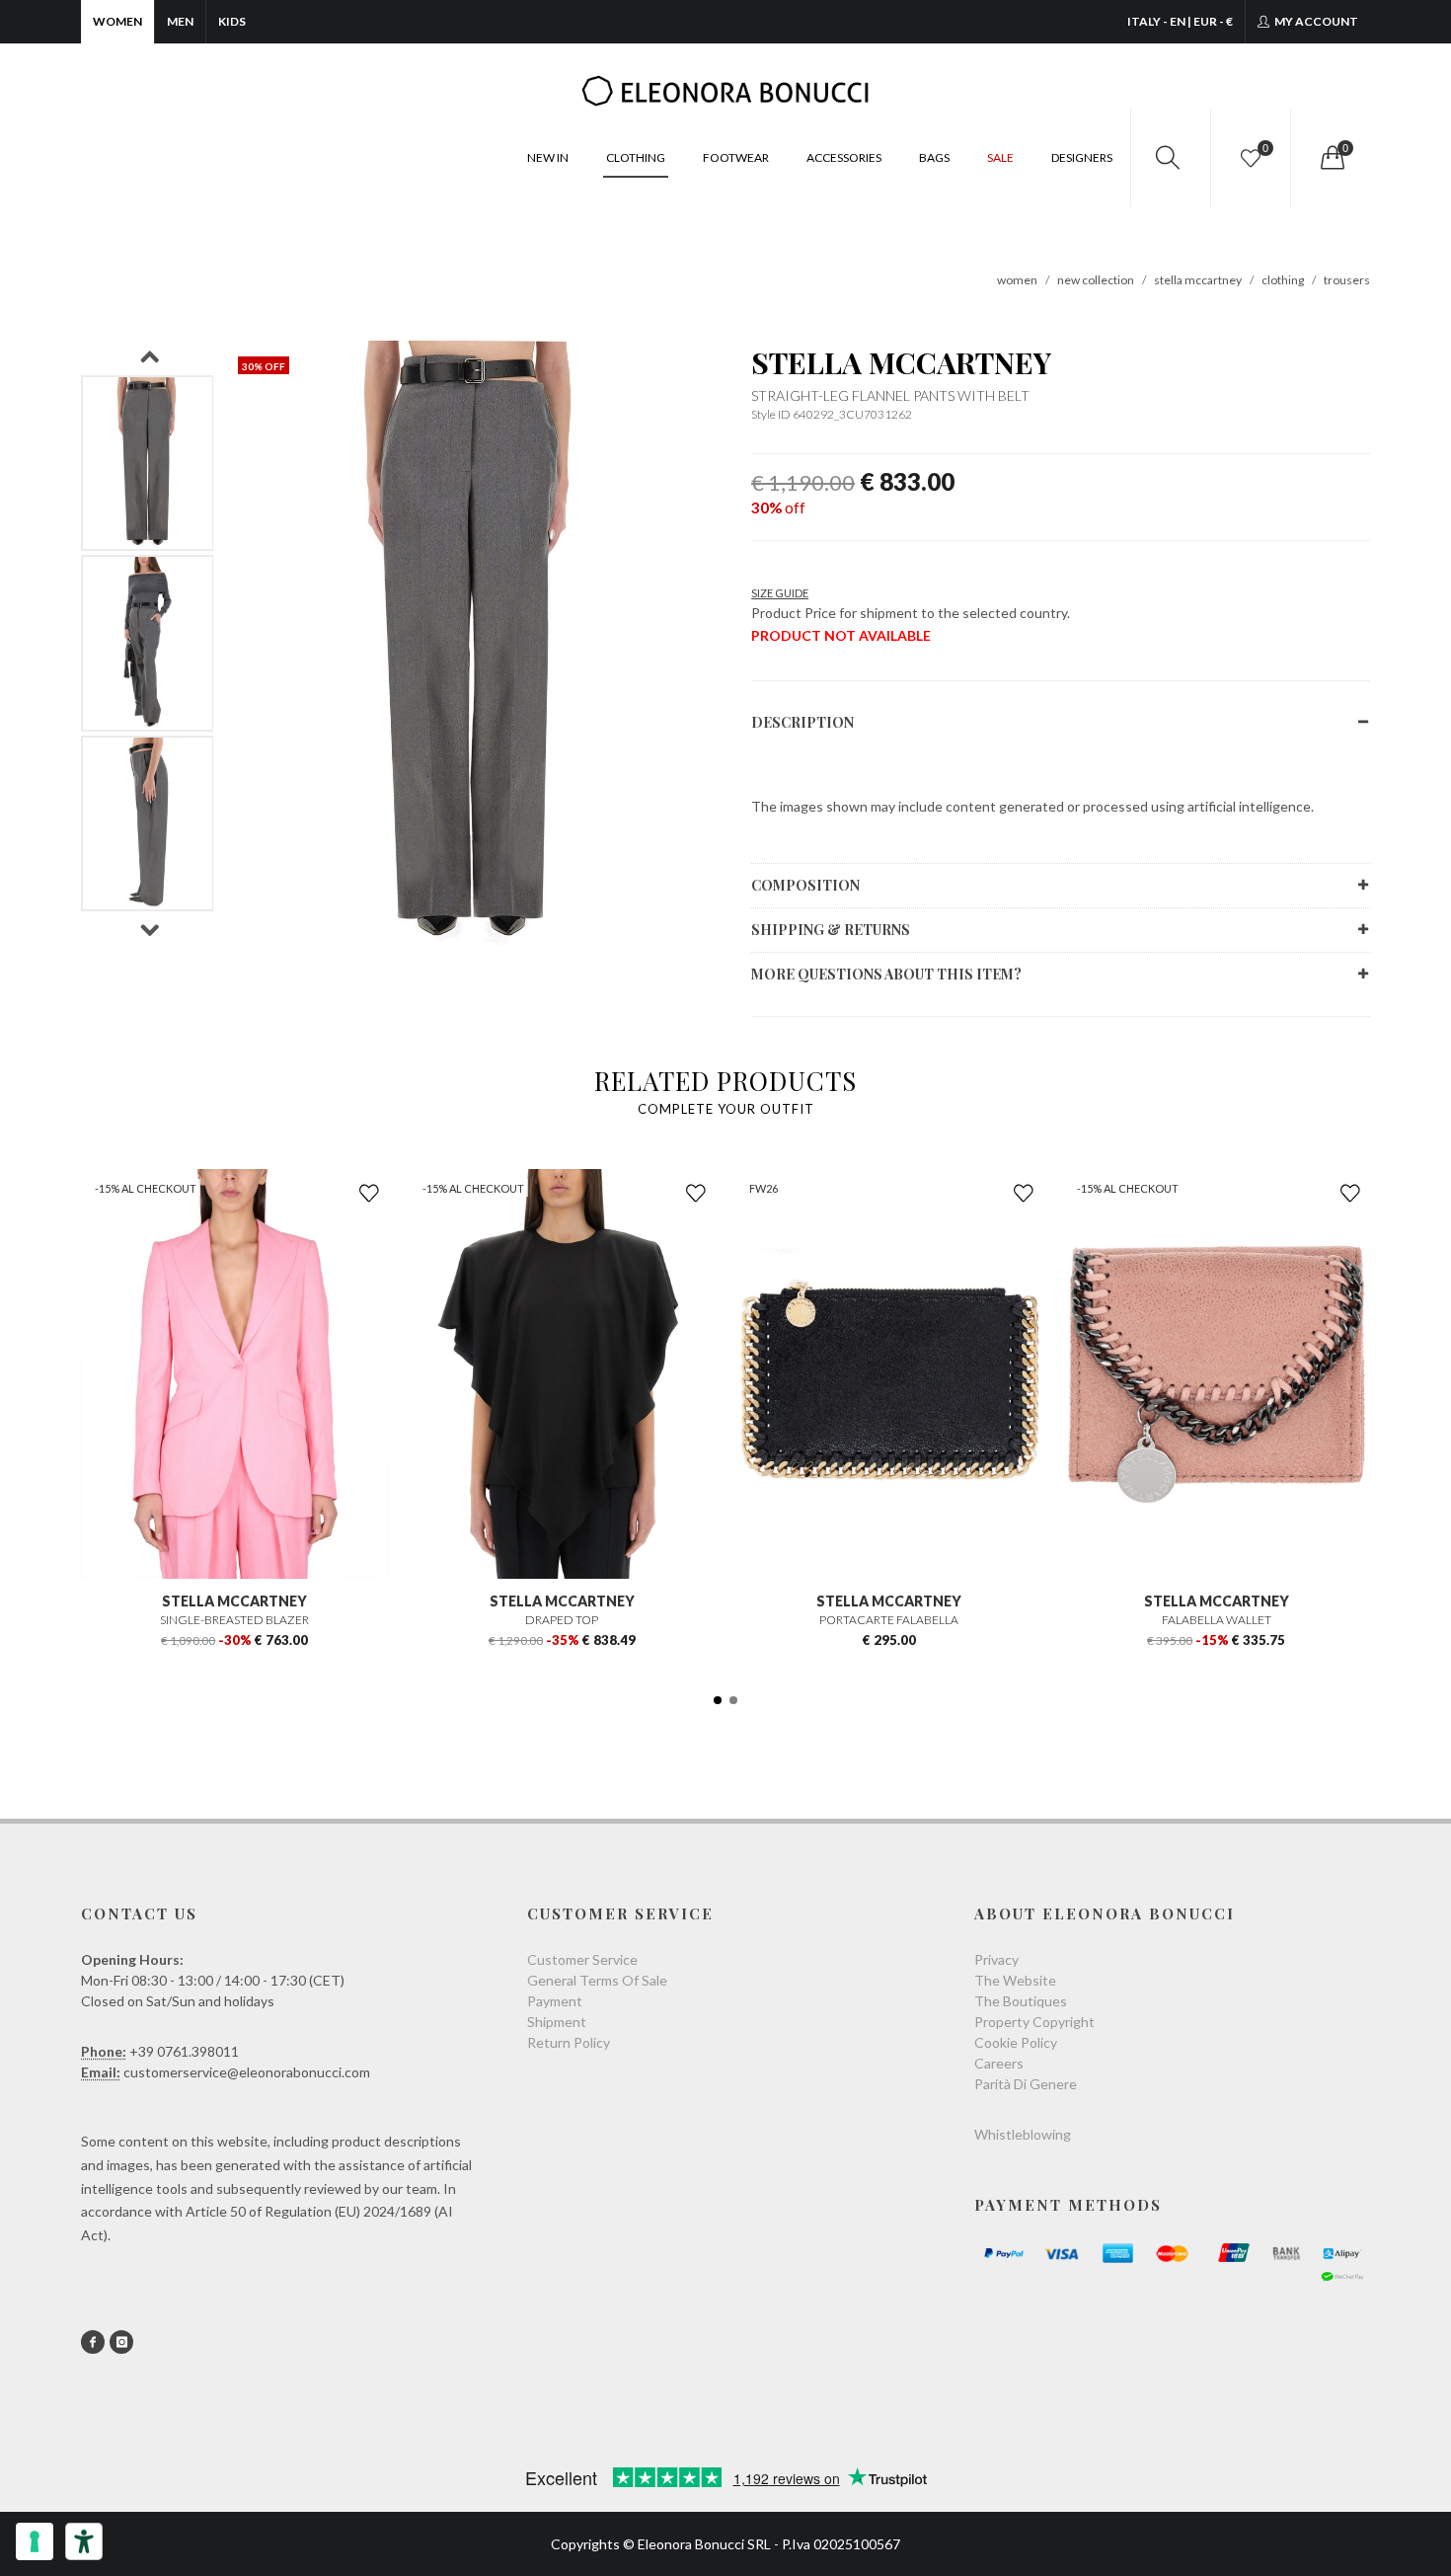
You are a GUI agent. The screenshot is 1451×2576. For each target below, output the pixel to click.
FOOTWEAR (736, 157)
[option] (148, 464)
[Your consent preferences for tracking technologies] (35, 2541)
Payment (555, 2001)
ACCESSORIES (844, 157)
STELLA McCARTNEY (901, 362)
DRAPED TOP (562, 1620)
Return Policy (569, 2042)
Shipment (557, 2022)
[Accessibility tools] (84, 2541)
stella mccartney (1198, 280)
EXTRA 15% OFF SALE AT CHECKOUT (725, 21)
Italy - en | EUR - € (1180, 21)
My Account (1315, 21)
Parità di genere (1026, 2084)
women (1017, 280)
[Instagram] (121, 2342)
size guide (780, 593)
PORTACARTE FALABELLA (889, 1620)
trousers (1347, 280)
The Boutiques (1021, 2001)
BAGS (934, 157)
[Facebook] (93, 2342)
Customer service (582, 1959)
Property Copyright (1034, 2022)
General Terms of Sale (597, 1980)
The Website (1015, 1980)
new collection (1096, 280)
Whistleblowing (1023, 2134)
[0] (1331, 158)
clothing (1283, 280)
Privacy (996, 1959)
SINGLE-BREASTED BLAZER (234, 1620)
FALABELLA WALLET (1217, 1620)
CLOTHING (636, 157)
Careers (999, 2063)
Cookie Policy (1016, 2042)
